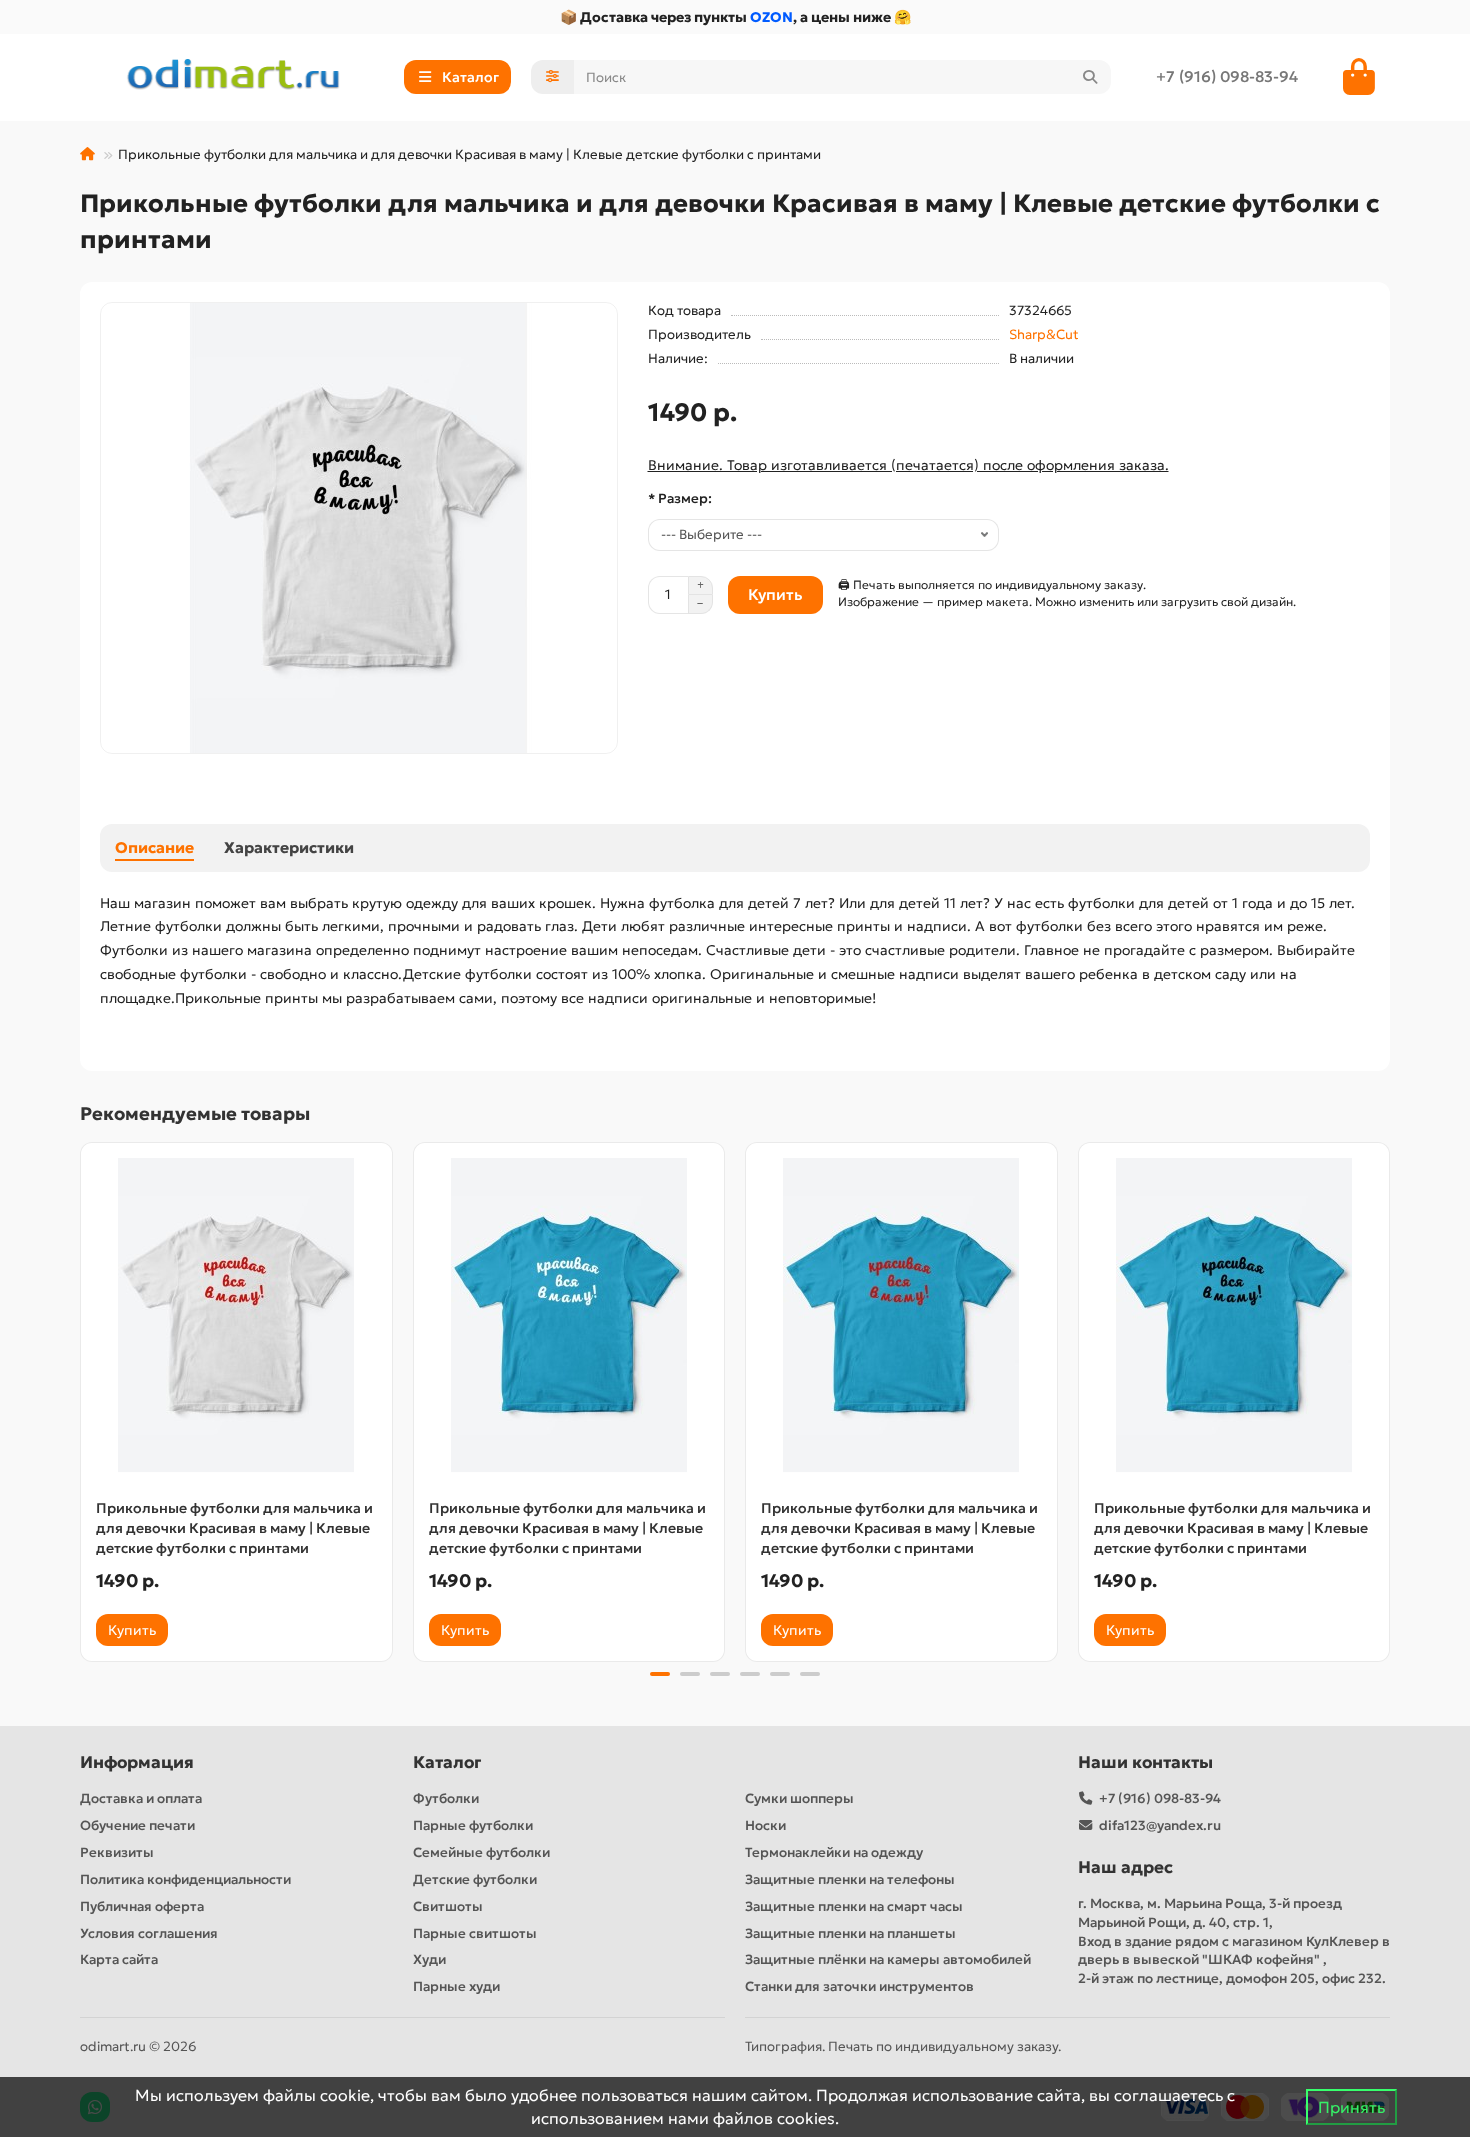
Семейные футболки (481, 1852)
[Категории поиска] (552, 77)
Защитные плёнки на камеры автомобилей (888, 1959)
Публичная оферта (142, 1906)
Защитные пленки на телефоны (850, 1879)
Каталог (447, 1762)
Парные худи (456, 1986)
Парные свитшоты (475, 1933)
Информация (137, 1762)
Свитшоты (448, 1906)
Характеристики (289, 847)
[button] (82, 1399)
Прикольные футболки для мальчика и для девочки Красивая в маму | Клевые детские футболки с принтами (234, 1528)
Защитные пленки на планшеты (850, 1933)
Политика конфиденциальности (185, 1879)
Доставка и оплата (141, 1798)
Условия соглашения (149, 1933)
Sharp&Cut (1044, 334)
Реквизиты (117, 1852)
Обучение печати (137, 1825)
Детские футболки (475, 1879)
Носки (765, 1825)
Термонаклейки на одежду (834, 1852)
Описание (154, 847)
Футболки (446, 1798)
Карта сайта (119, 1959)
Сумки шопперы (799, 1798)
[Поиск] (1090, 77)
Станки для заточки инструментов (859, 1986)
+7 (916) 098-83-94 (1227, 76)
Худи (429, 1959)
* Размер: (680, 498)
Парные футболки (473, 1825)
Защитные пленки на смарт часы (854, 1906)
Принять (1351, 2107)
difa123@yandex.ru (1160, 1825)
